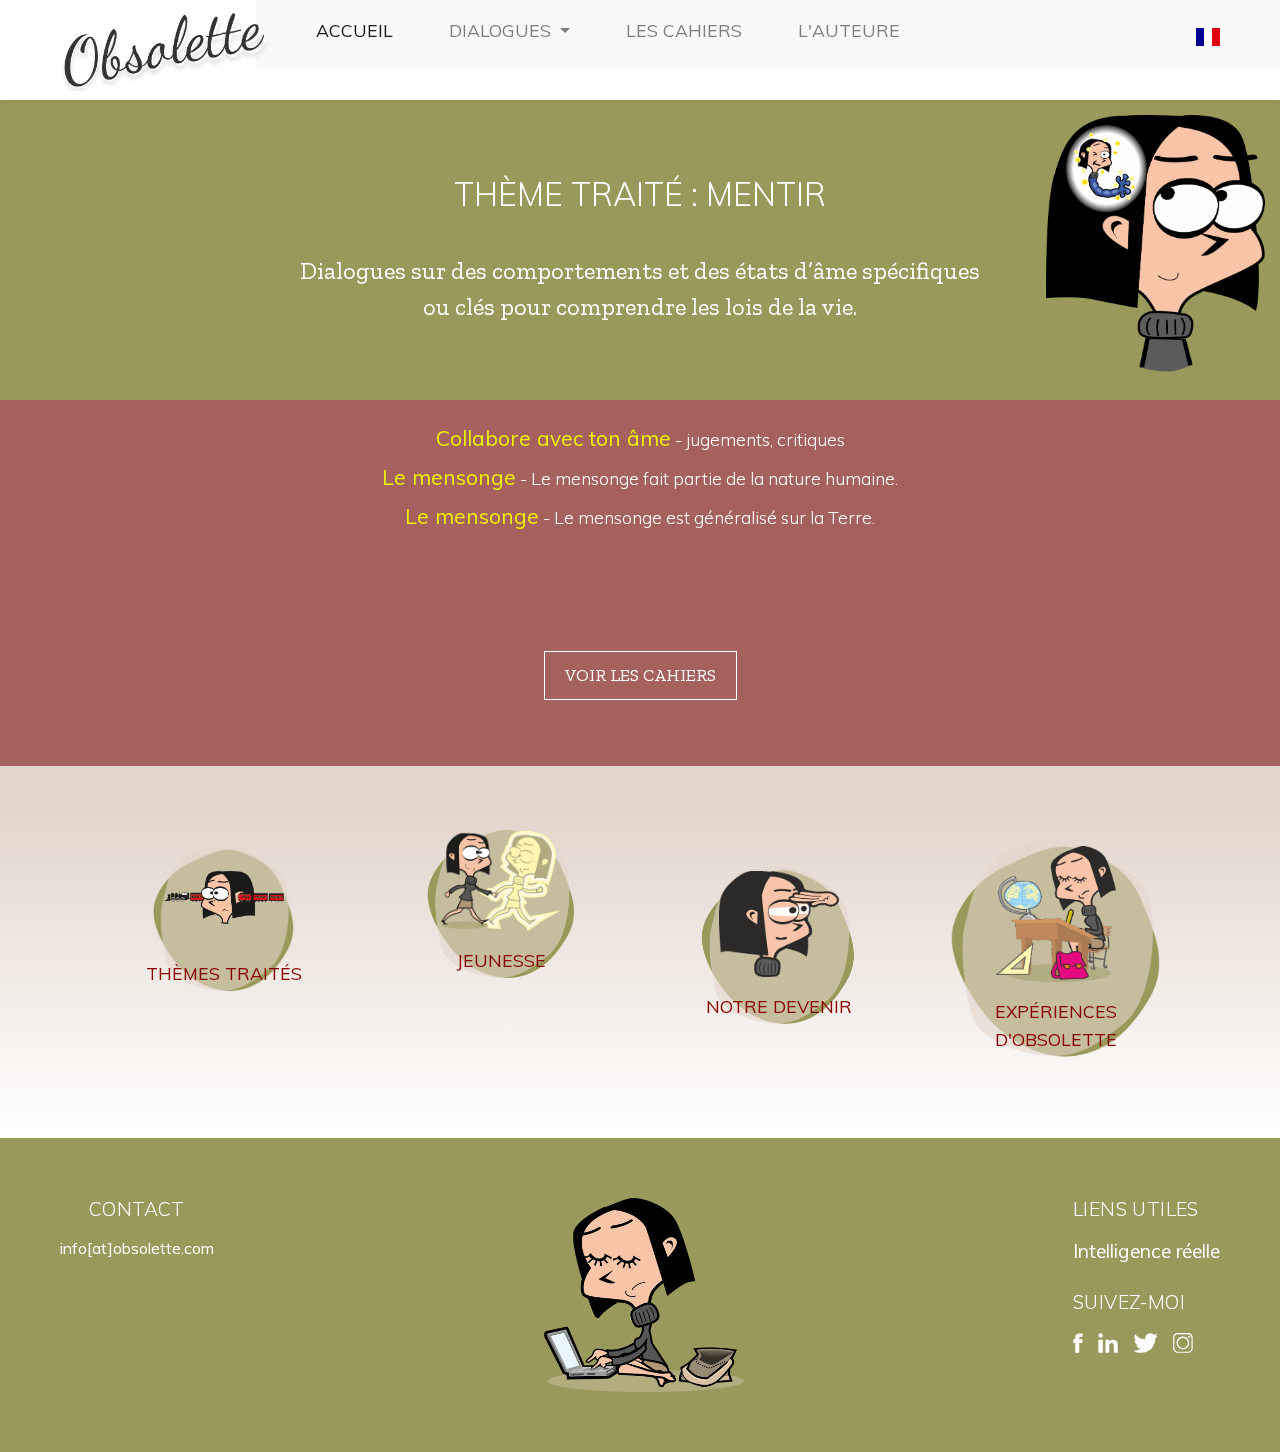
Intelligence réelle (1146, 1251)
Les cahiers (688, 29)
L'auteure (853, 29)
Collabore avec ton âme (553, 438)
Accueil (358, 29)
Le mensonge (449, 477)
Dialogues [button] (502, 30)
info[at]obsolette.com (137, 1248)
